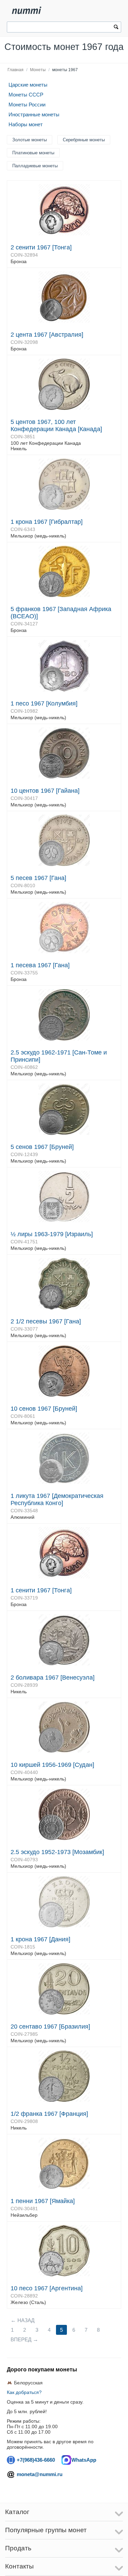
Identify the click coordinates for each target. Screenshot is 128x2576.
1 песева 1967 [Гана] (40, 965)
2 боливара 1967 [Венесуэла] (53, 1678)
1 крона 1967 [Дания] (40, 1939)
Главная (16, 70)
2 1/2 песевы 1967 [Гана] (46, 1321)
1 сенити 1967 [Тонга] (41, 1590)
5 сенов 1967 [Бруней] (42, 1147)
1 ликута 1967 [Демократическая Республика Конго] (57, 1499)
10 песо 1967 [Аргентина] (47, 2288)
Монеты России (27, 105)
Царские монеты (28, 85)
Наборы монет (26, 124)
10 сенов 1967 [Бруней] (44, 1409)
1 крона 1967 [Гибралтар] (47, 522)
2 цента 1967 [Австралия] (47, 335)
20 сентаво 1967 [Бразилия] (50, 2027)
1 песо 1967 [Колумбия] (44, 703)
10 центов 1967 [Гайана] (45, 791)
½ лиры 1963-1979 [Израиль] (52, 1234)
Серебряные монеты (84, 140)
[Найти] (116, 28)
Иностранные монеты (34, 114)
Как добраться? (24, 2392)
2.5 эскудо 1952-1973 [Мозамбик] (57, 1852)
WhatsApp (84, 2460)
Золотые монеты (30, 140)
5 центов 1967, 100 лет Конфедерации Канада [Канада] (56, 425)
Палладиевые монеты (35, 166)
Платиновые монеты (33, 153)
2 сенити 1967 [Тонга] (41, 247)
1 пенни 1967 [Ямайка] (43, 2201)
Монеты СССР (26, 95)
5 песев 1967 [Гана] (38, 878)
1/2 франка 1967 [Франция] (49, 2114)
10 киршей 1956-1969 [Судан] (52, 1765)
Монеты (38, 70)
